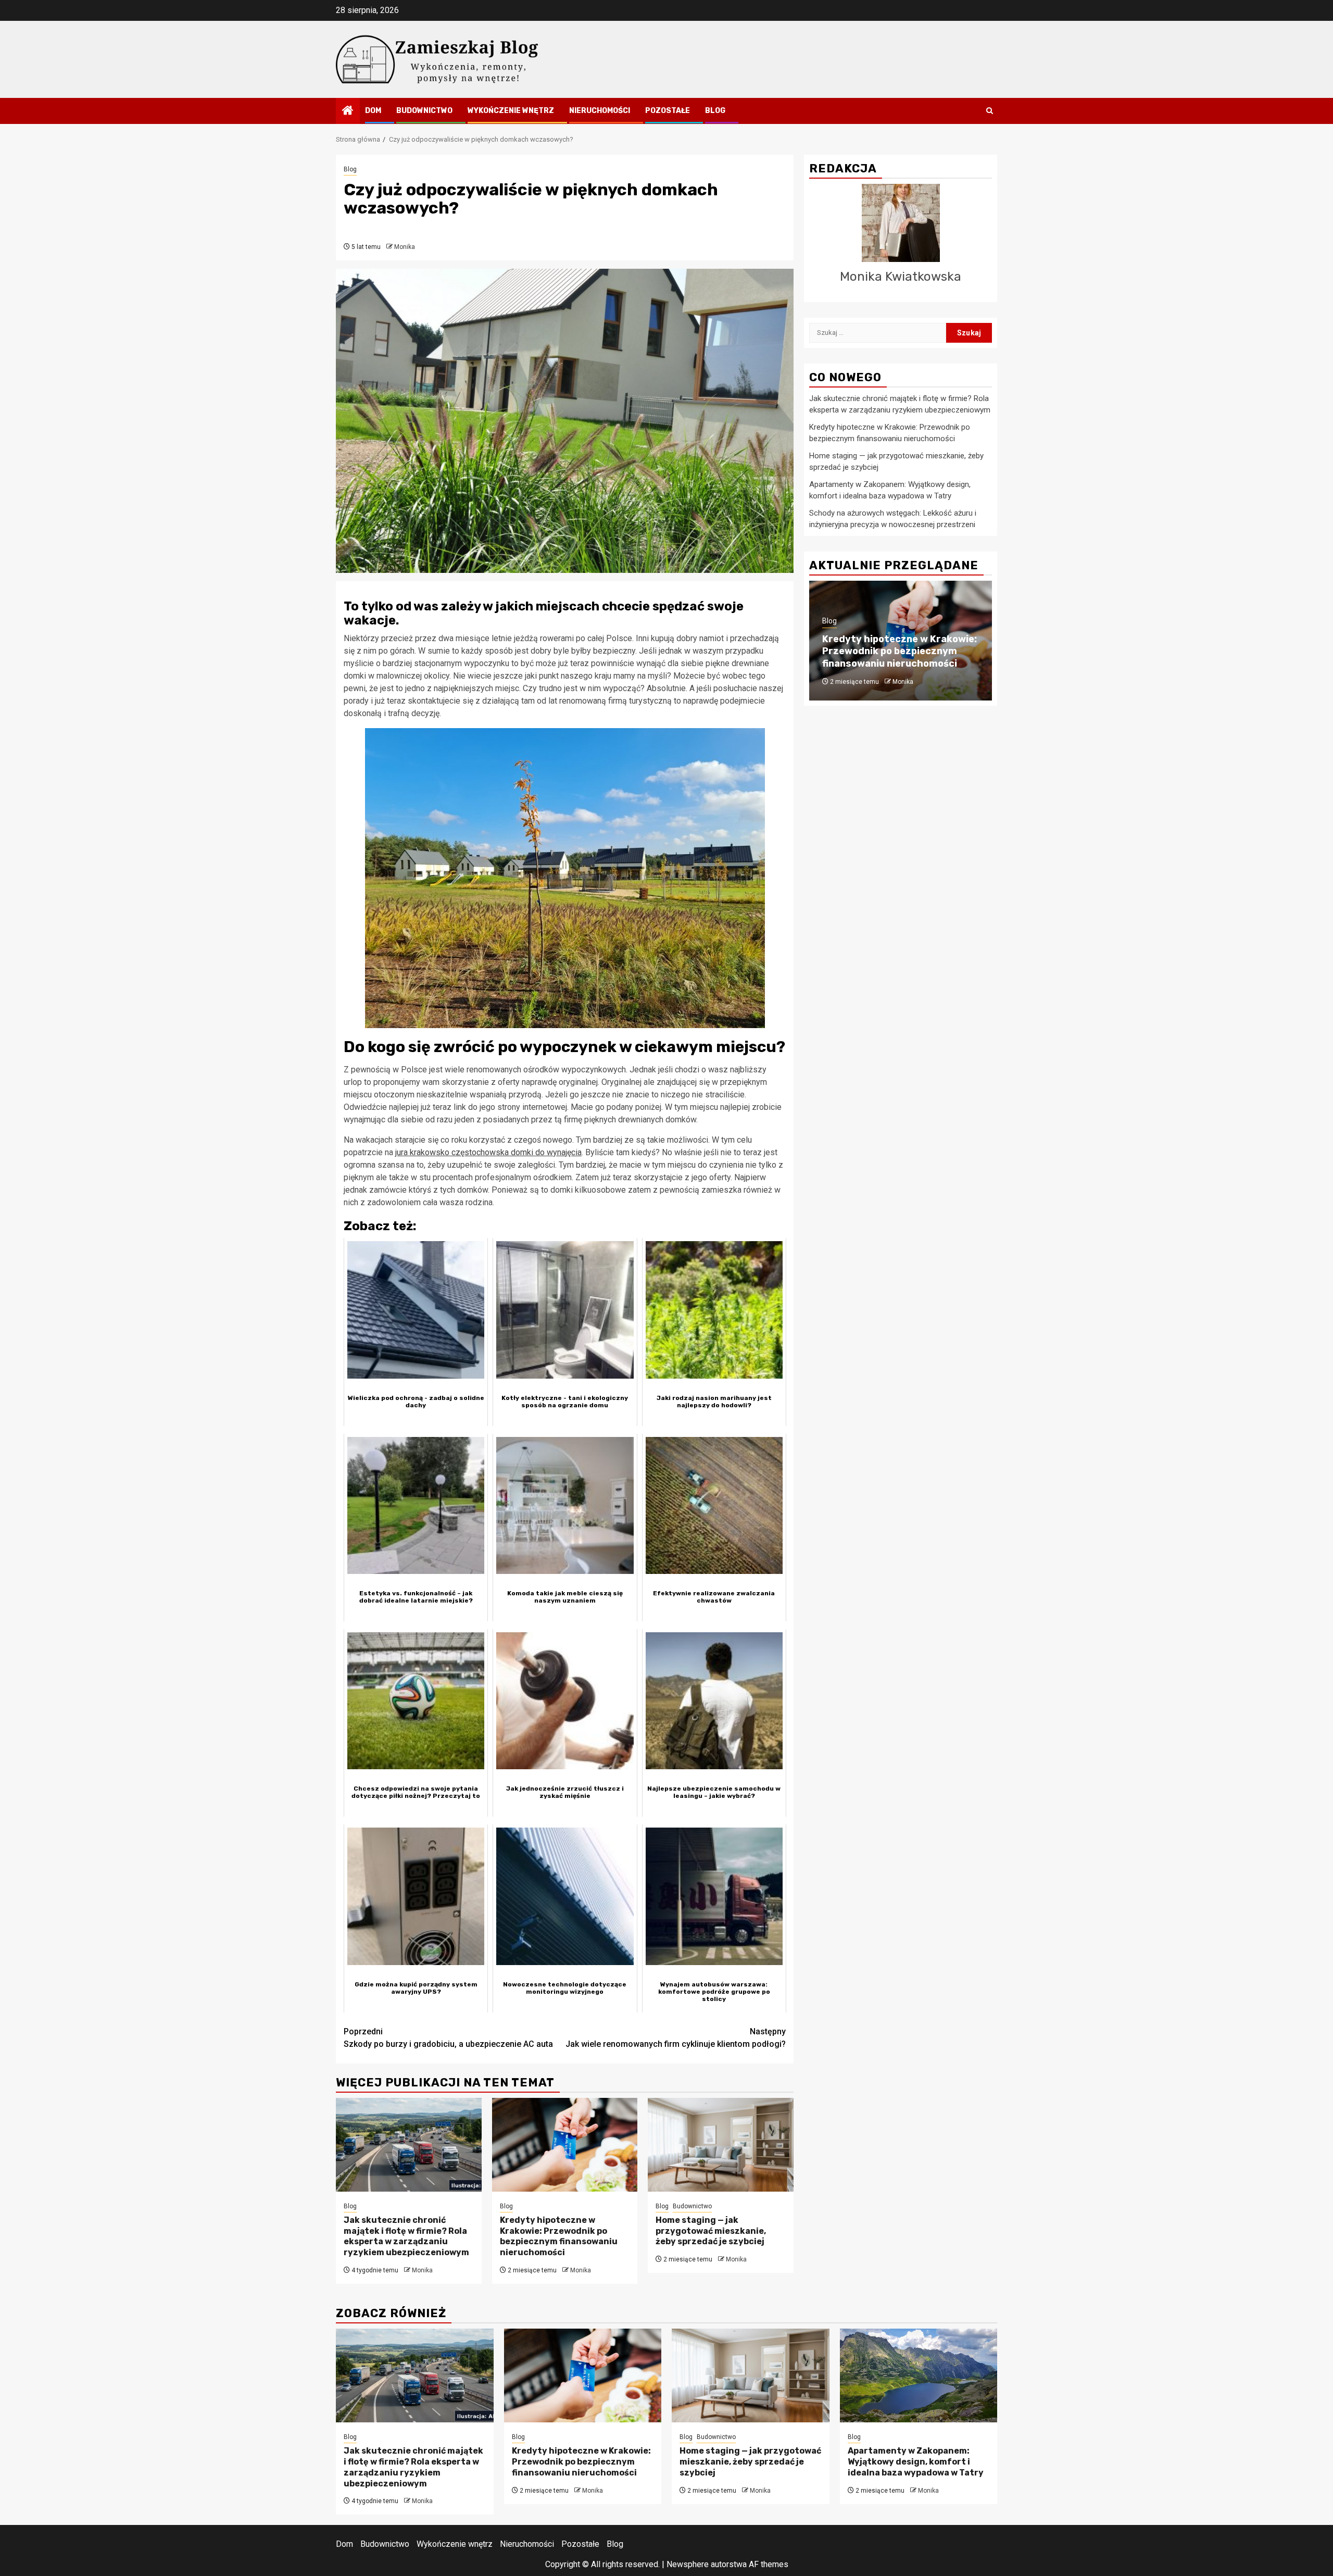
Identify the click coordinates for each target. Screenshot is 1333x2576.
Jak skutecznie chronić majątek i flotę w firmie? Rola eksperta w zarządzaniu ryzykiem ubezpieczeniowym (406, 2236)
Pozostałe (668, 111)
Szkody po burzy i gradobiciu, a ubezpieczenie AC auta (448, 2038)
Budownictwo (424, 111)
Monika (405, 247)
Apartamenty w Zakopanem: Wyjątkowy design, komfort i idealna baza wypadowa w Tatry (916, 2462)
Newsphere (688, 2564)
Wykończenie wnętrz (511, 111)
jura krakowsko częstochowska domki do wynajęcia (488, 1152)
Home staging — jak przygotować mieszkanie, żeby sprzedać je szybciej (711, 2231)
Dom (373, 111)
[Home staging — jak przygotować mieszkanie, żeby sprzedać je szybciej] (721, 2145)
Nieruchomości (600, 111)
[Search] (990, 111)
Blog (715, 111)
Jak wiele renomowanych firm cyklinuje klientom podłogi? (676, 2038)
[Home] (348, 111)
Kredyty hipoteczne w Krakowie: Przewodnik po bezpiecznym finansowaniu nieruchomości (559, 2236)
